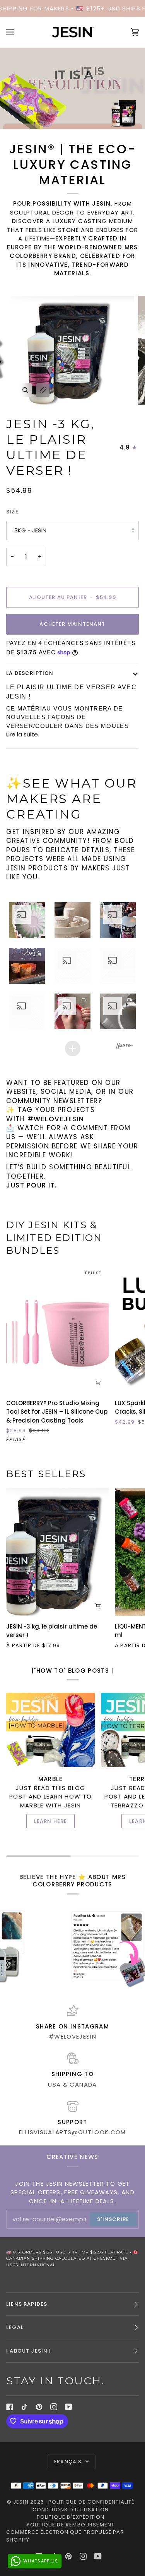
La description (30, 673)
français (69, 2462)
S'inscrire (113, 2219)
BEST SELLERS (46, 1474)
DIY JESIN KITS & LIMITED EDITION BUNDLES (54, 1238)
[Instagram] (54, 2407)
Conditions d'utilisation (71, 2510)
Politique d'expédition (71, 2517)
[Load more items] (73, 1049)
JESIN (21, 2502)
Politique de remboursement (71, 2525)
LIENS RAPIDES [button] (27, 2304)
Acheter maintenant (72, 624)
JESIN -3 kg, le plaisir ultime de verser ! (50, 447)
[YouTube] (69, 2407)
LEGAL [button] (15, 2327)
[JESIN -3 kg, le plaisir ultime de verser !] (57, 1552)
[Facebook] (10, 2407)
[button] (27, 920)
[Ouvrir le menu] (18, 32)
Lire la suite (22, 734)
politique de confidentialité (91, 2502)
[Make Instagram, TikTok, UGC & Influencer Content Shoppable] (125, 1046)
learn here (51, 1821)
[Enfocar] (25, 390)
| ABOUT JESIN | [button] (29, 2351)
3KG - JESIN (30, 530)
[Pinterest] (39, 2407)
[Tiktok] (24, 2407)
